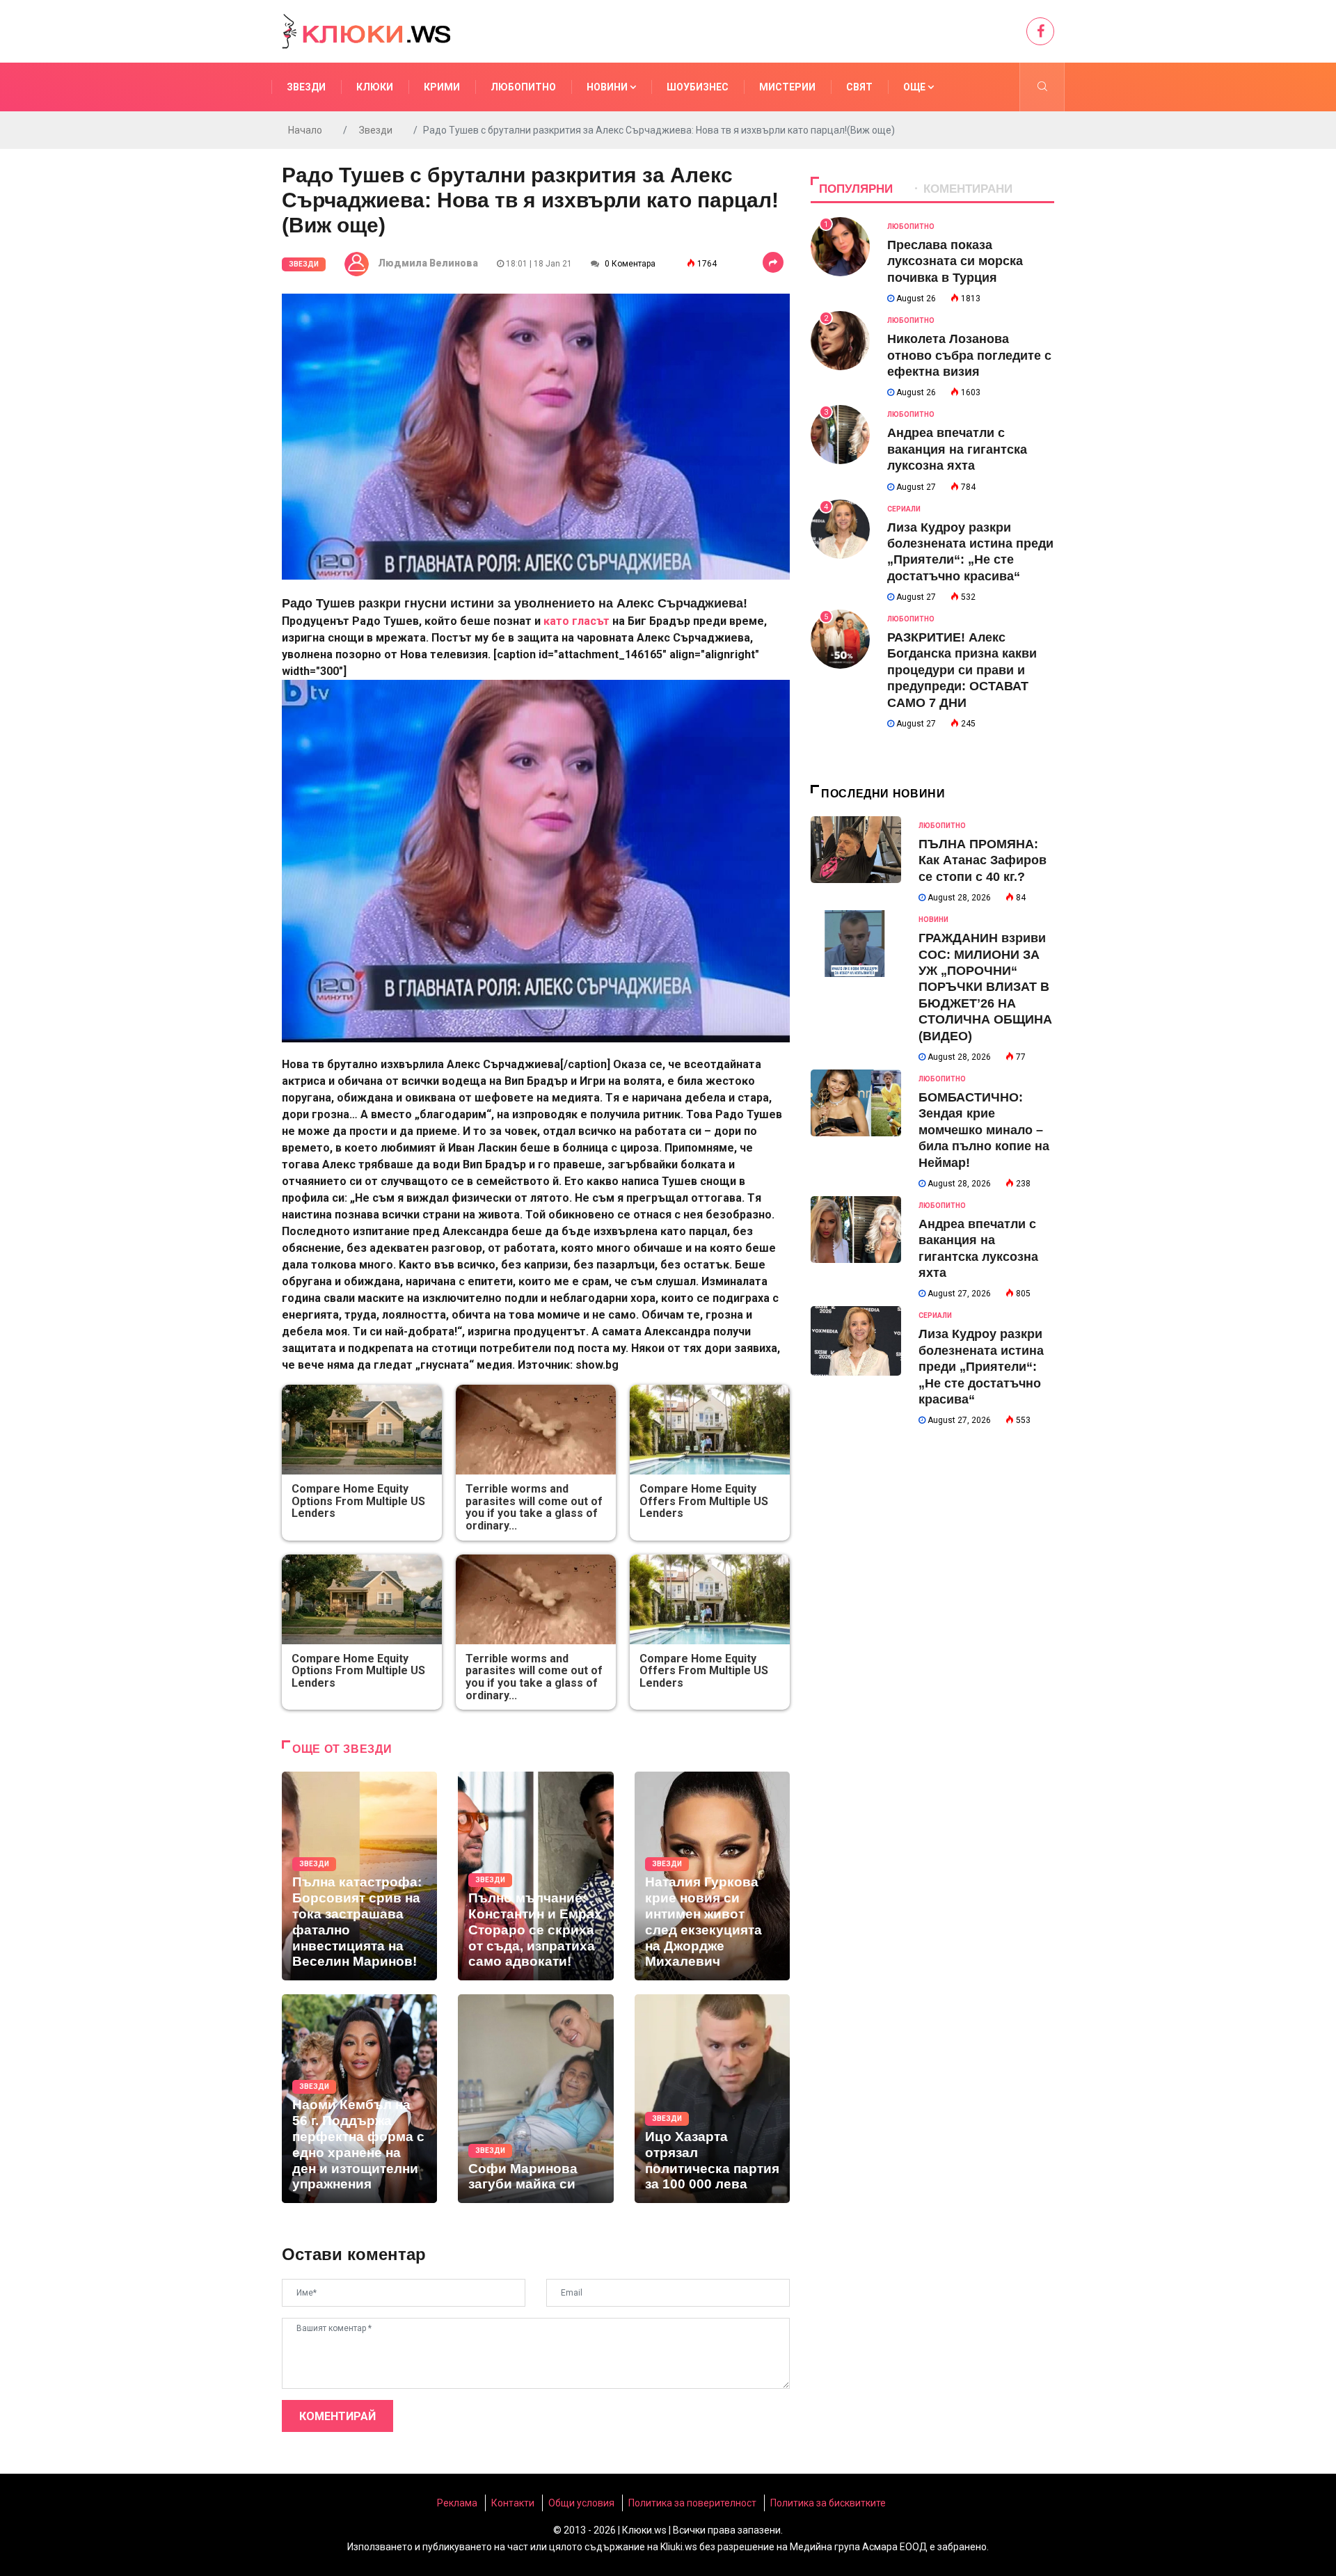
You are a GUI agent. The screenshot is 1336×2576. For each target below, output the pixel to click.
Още (915, 87)
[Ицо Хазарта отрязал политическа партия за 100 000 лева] (712, 2099)
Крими (442, 87)
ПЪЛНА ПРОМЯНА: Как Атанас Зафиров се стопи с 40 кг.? (983, 860)
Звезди (306, 87)
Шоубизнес (698, 87)
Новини (608, 87)
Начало (305, 130)
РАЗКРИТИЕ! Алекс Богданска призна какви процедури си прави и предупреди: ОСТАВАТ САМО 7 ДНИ (962, 670)
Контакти (513, 2503)
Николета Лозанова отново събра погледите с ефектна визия (969, 355)
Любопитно (523, 87)
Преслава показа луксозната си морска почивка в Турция (955, 261)
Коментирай (337, 2416)
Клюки (375, 87)
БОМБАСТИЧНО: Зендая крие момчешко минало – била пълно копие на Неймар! (984, 1130)
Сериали (904, 509)
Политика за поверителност (692, 2503)
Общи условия (581, 2503)
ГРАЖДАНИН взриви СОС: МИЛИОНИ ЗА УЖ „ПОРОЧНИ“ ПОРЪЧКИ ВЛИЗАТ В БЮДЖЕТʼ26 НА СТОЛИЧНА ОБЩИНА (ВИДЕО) (985, 987)
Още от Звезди (342, 1749)
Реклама (457, 2503)
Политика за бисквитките (828, 2503)
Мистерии (787, 87)
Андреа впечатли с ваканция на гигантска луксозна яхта (957, 449)
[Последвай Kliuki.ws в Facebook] (1040, 31)
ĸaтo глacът (576, 621)
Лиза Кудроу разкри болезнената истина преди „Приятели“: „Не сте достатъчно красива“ (981, 1367)
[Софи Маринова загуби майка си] (535, 2099)
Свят (859, 87)
